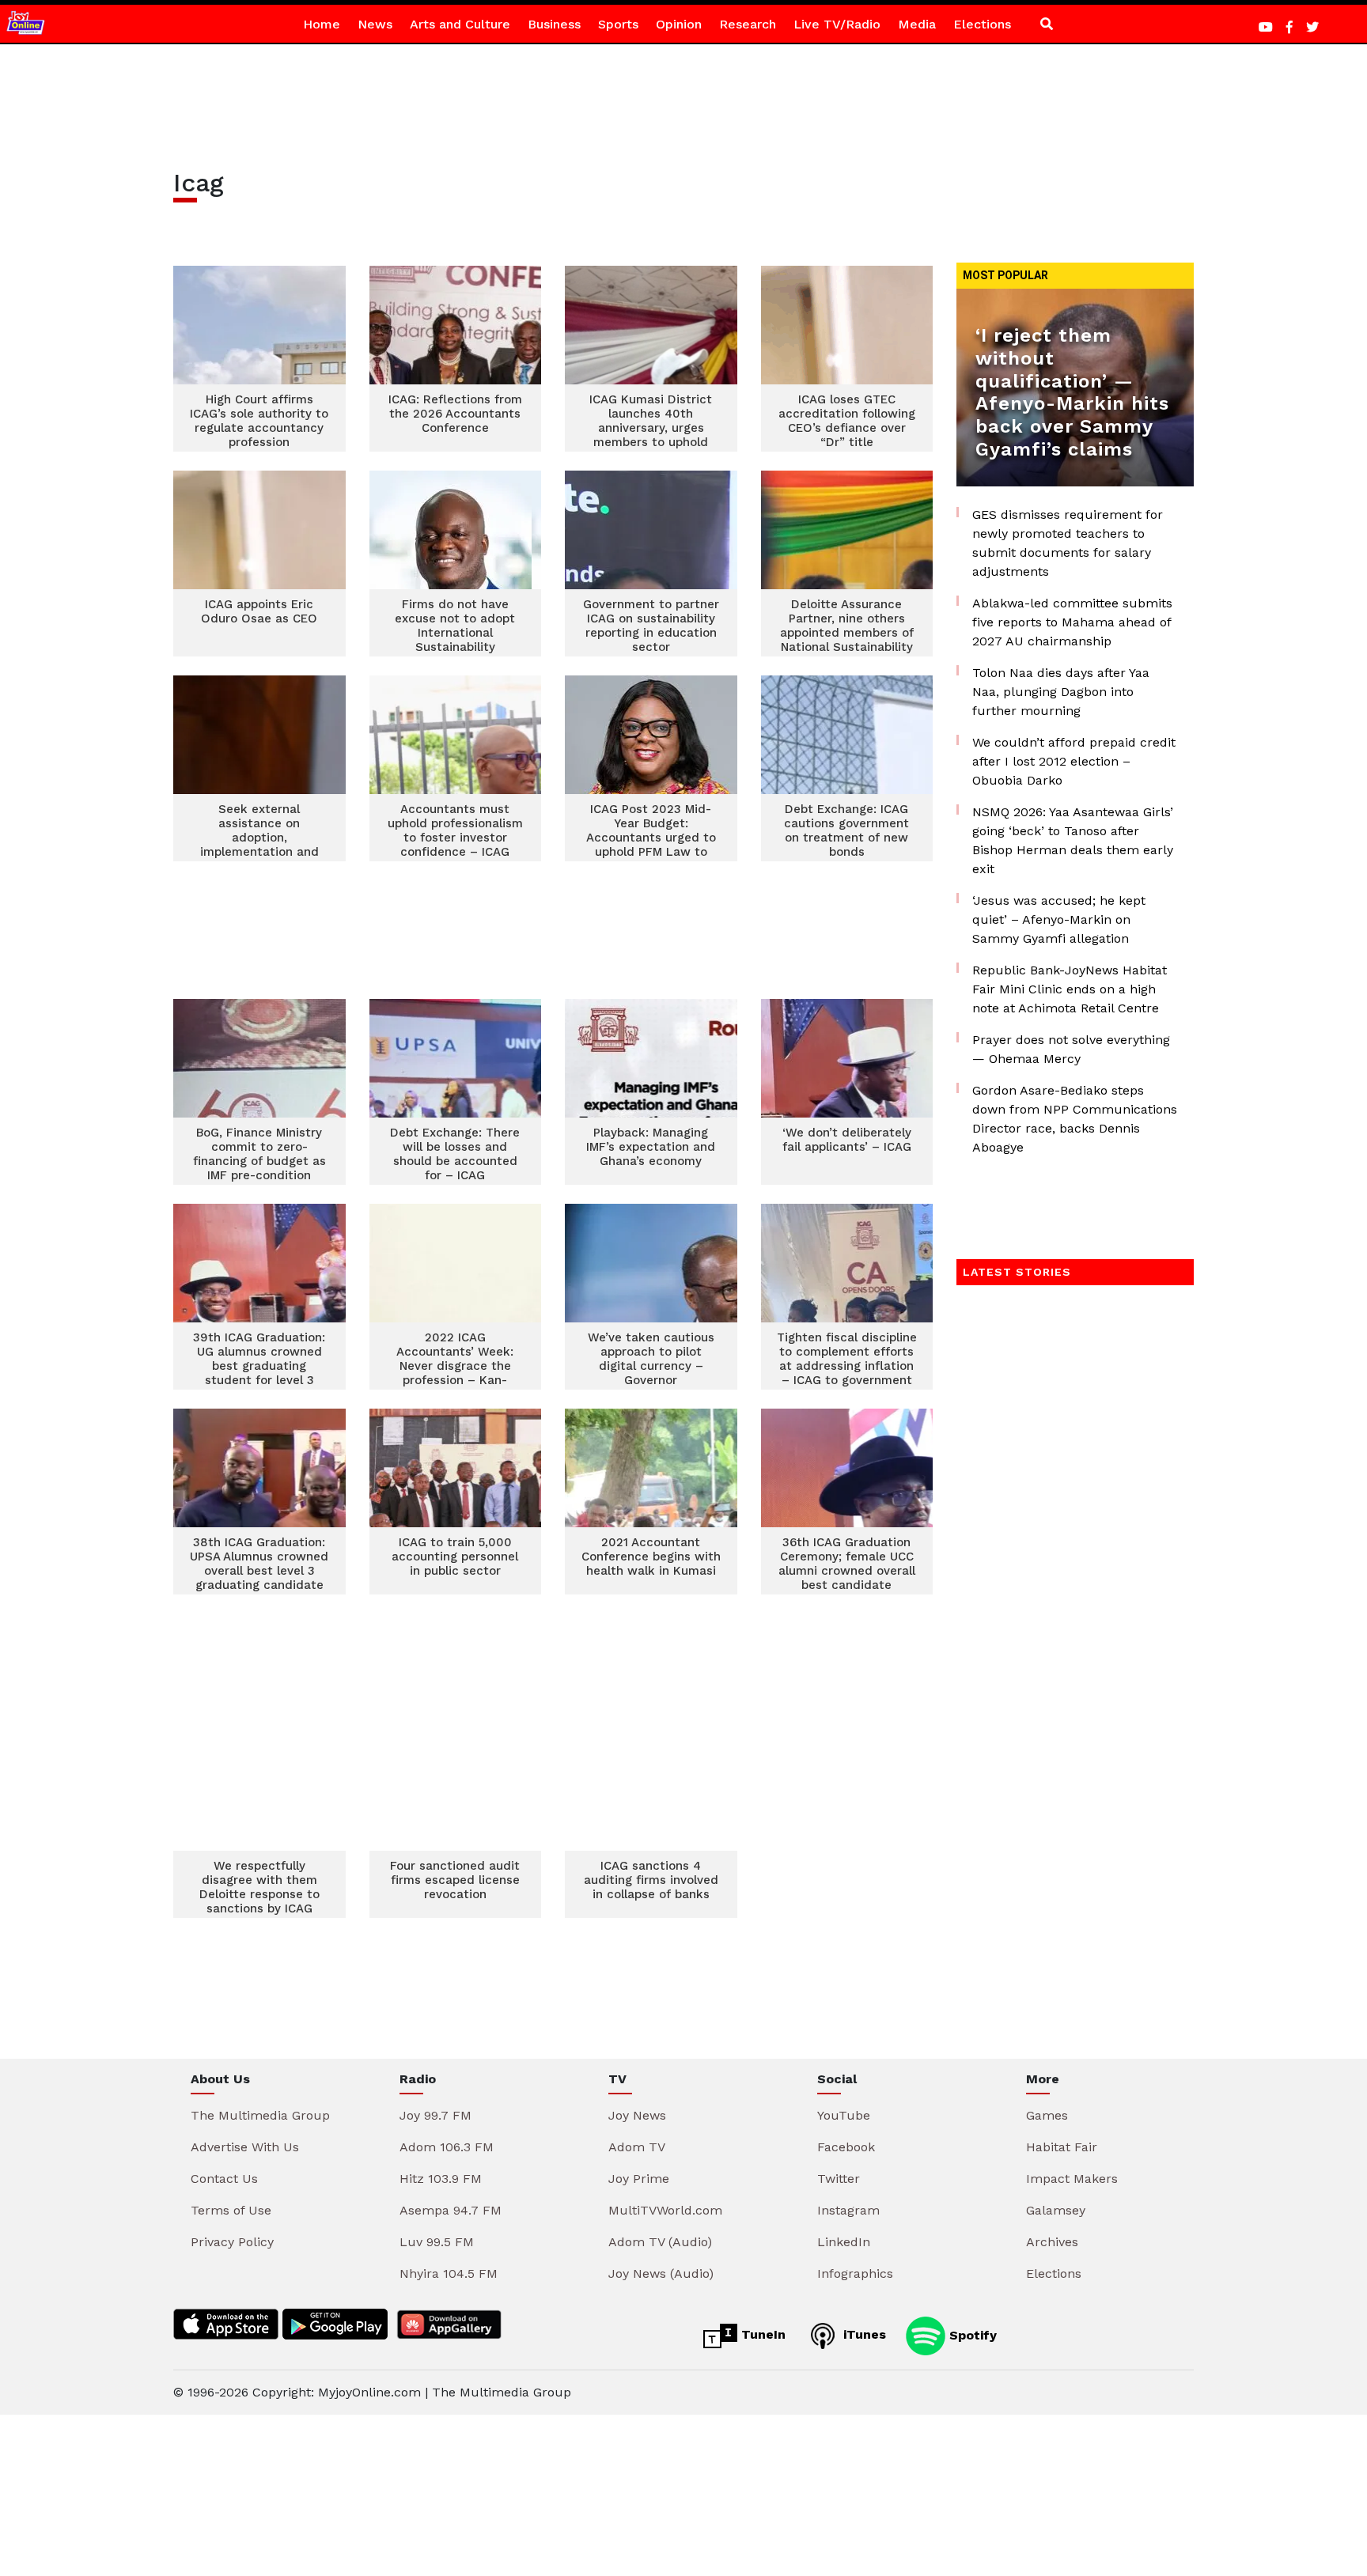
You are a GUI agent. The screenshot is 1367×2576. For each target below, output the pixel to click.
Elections (982, 24)
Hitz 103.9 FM (441, 2179)
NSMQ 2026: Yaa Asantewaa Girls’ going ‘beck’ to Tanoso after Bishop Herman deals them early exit (1073, 840)
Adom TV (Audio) (660, 2242)
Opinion (679, 24)
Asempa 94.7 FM (451, 2210)
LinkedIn (844, 2242)
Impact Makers (1072, 2179)
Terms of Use (231, 2210)
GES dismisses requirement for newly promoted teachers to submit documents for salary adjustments (1068, 543)
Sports (618, 24)
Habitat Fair (1062, 2147)
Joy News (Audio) (661, 2273)
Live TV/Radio (837, 24)
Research (748, 24)
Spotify (971, 2334)
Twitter (839, 2179)
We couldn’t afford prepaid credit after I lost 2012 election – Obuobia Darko (1074, 761)
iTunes (863, 2334)
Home (322, 24)
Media (917, 24)
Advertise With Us (245, 2147)
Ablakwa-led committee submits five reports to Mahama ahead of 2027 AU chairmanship (1072, 622)
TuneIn (761, 2334)
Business (554, 24)
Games (1047, 2115)
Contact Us (224, 2179)
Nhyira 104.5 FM (449, 2273)
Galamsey (1056, 2210)
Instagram (848, 2210)
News (375, 24)
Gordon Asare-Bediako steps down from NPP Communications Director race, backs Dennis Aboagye (1075, 1119)
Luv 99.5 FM (437, 2242)
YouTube (844, 2115)
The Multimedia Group (260, 2115)
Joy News (637, 2115)
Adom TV (637, 2147)
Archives (1052, 2242)
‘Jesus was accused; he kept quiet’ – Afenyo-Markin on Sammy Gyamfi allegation (1059, 919)
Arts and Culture (460, 24)
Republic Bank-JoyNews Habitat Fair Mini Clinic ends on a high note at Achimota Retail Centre (1070, 989)
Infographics (855, 2273)
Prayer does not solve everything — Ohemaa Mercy (1071, 1049)
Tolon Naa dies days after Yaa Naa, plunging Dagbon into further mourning (1061, 692)
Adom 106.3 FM (447, 2147)
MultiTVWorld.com (665, 2210)
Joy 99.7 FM (435, 2115)
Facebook (846, 2147)
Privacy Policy (232, 2242)
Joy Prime (639, 2179)
